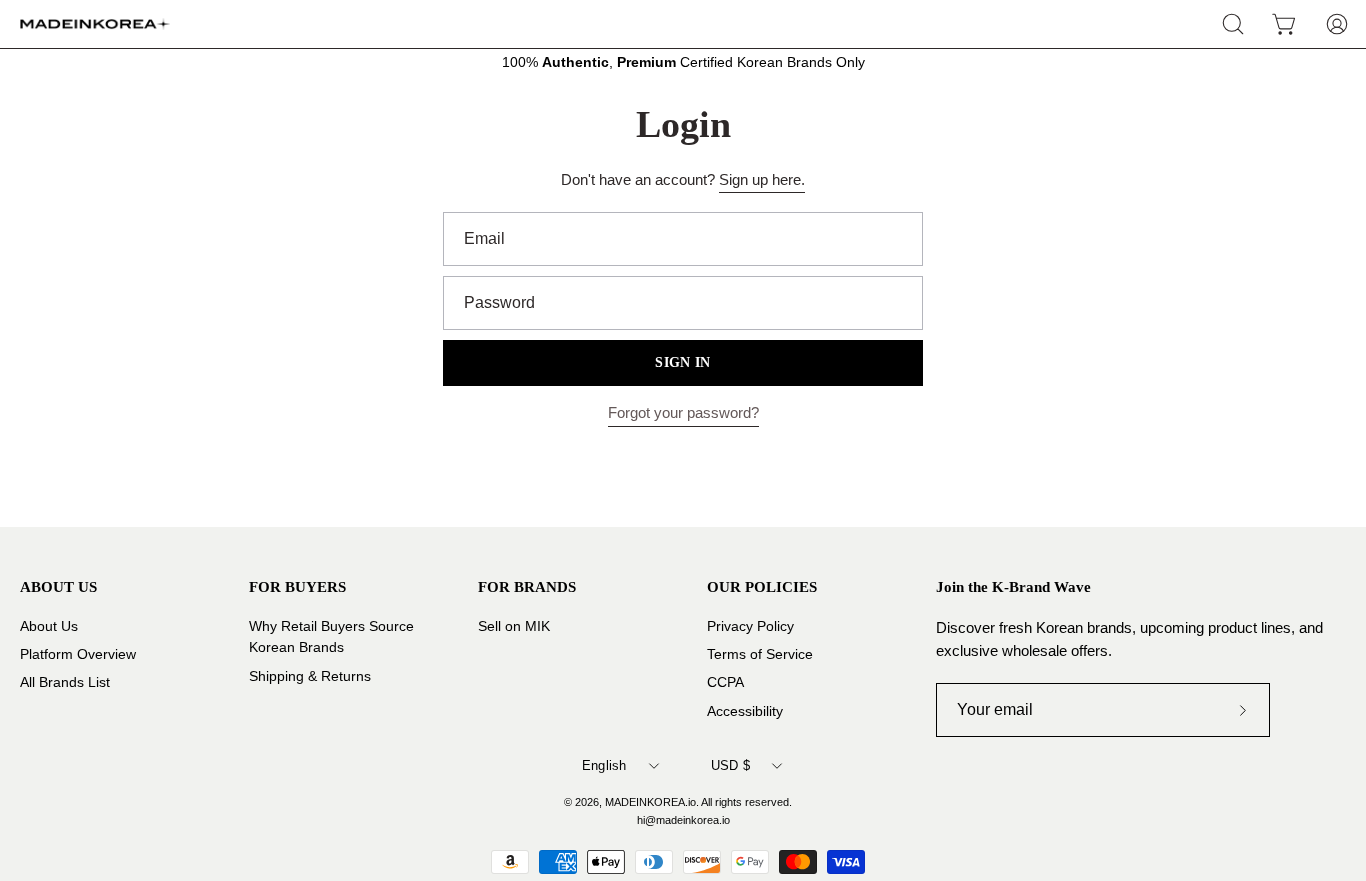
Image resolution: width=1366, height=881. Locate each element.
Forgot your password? (683, 412)
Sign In (682, 362)
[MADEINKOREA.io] (95, 24)
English (604, 765)
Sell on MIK (514, 626)
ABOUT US (58, 586)
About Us (49, 626)
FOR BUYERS (297, 586)
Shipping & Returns (310, 675)
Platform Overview (78, 654)
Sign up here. (762, 179)
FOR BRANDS (527, 586)
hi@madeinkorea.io (683, 820)
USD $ (730, 765)
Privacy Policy (750, 626)
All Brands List (65, 682)
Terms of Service (760, 654)
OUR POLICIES (762, 586)
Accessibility (745, 710)
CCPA (725, 682)
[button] (1233, 24)
